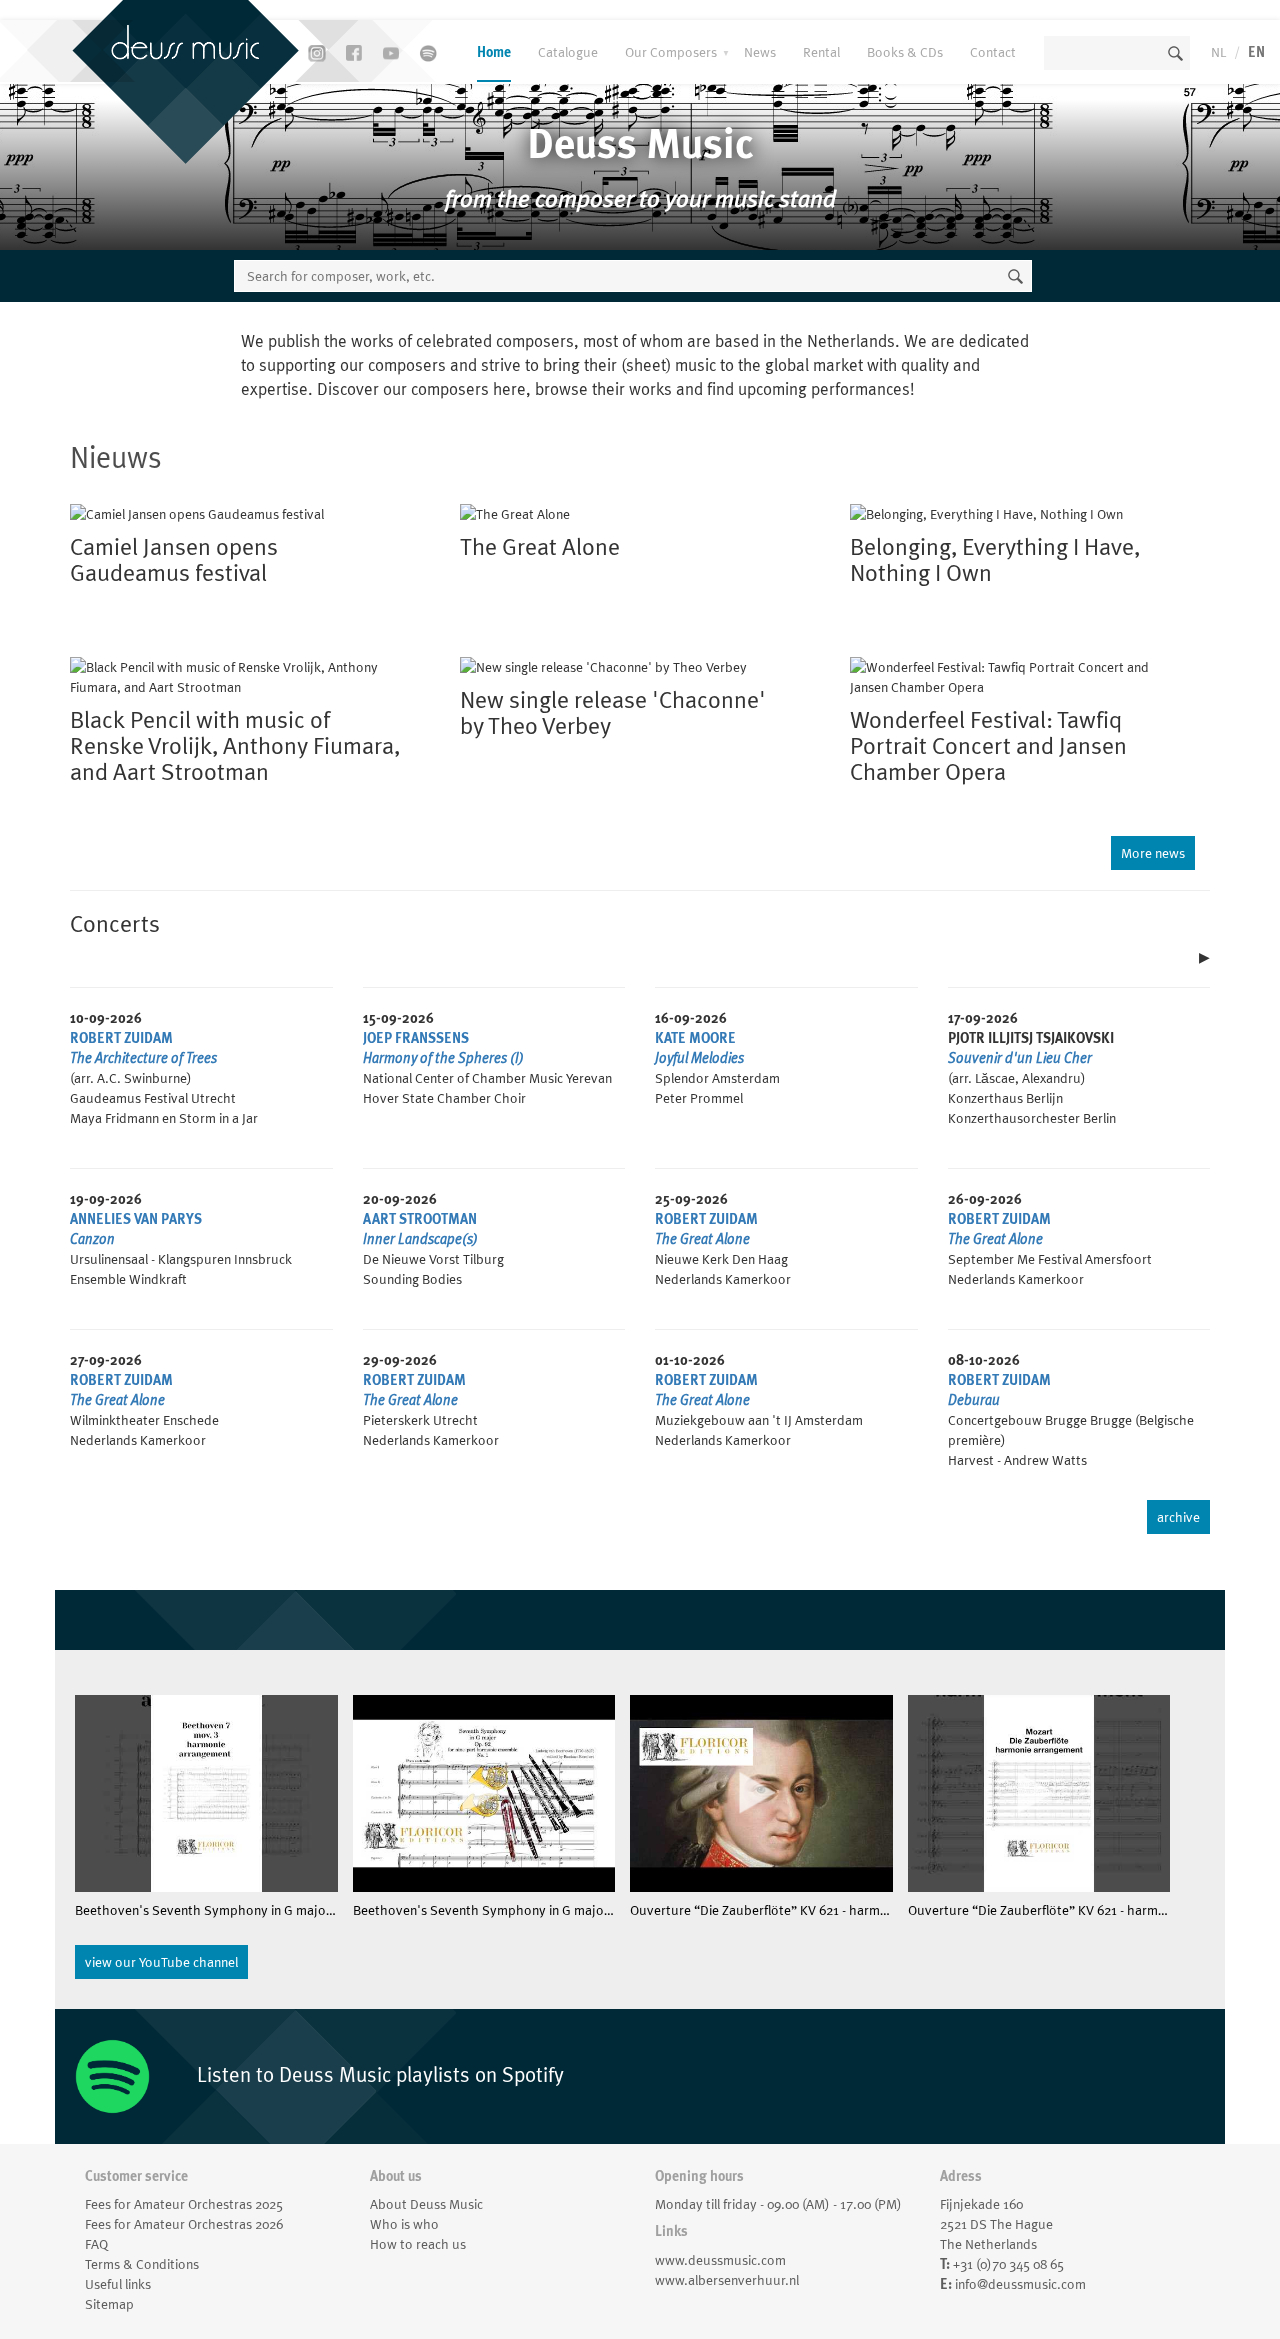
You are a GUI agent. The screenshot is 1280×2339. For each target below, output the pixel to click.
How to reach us (418, 2244)
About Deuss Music (426, 2204)
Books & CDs (905, 52)
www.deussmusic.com (720, 2260)
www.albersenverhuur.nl (727, 2280)
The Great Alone (702, 1239)
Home (494, 52)
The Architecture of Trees (143, 1058)
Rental (821, 52)
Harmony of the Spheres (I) (443, 1058)
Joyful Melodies (699, 1058)
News (760, 52)
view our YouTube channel (161, 1962)
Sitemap (109, 2304)
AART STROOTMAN (420, 1219)
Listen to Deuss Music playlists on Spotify (378, 2074)
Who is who (404, 2224)
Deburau (974, 1400)
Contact (993, 52)
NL (1218, 52)
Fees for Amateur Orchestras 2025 (184, 2204)
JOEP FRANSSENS (416, 1038)
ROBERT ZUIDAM (121, 1038)
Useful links (118, 2284)
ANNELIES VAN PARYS (136, 1219)
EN (1256, 52)
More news (1153, 853)
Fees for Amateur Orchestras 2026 (184, 2224)
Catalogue (568, 52)
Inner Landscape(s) (420, 1239)
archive (1178, 1517)
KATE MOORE (695, 1038)
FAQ (96, 2244)
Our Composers (671, 52)
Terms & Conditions (142, 2264)
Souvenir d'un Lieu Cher (1020, 1058)
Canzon (92, 1239)
